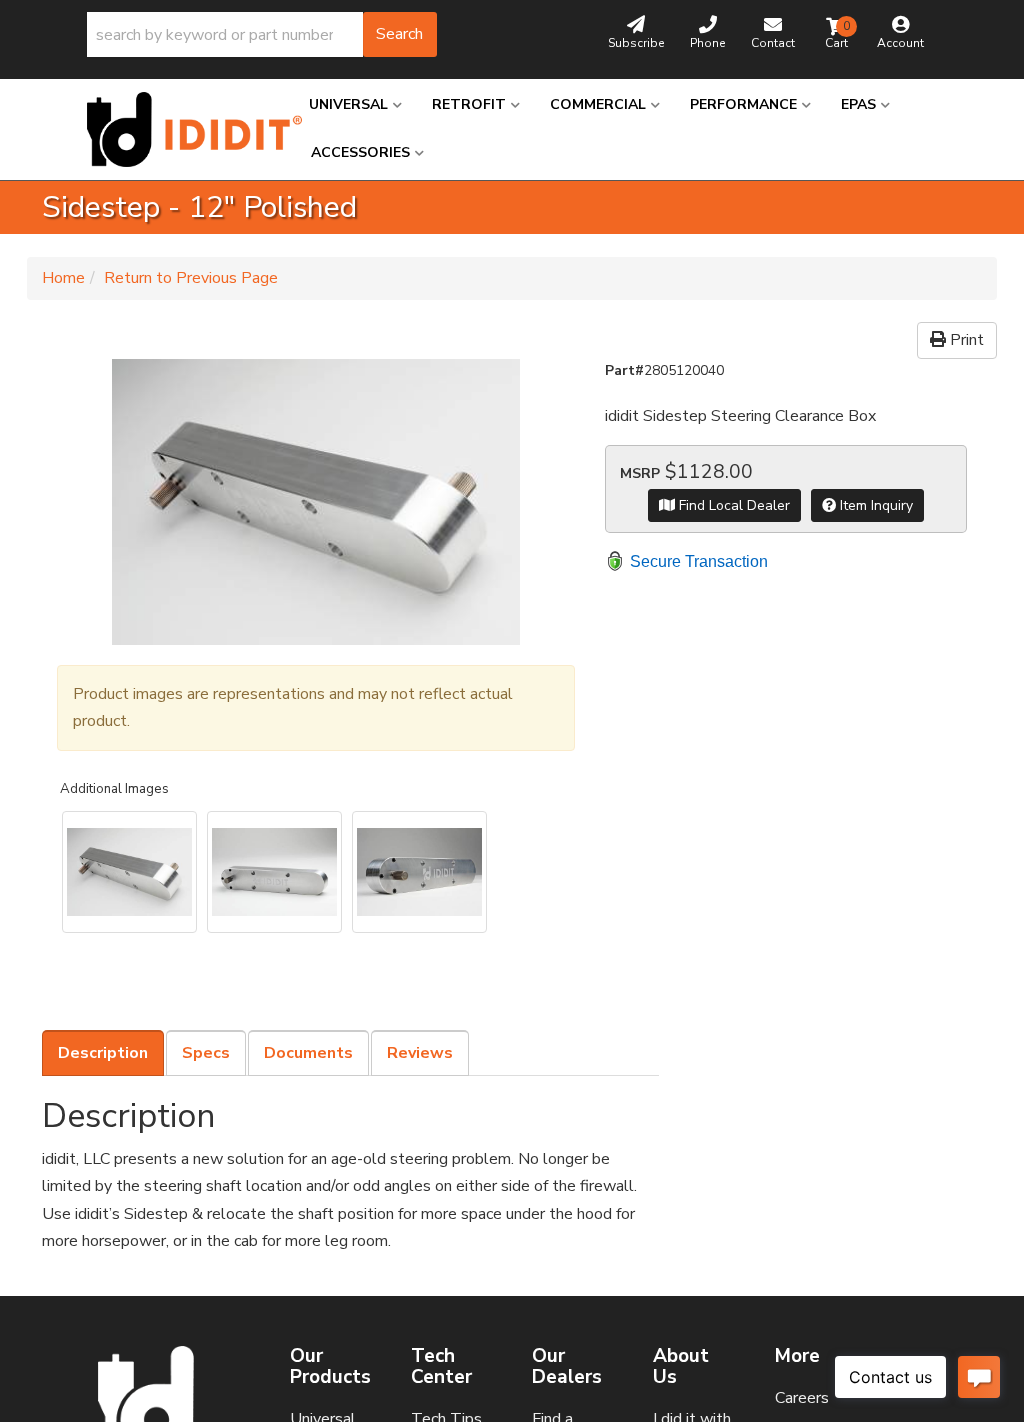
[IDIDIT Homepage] (183, 129)
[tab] (103, 1053)
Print (965, 340)
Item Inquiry (874, 505)
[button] (262, 34)
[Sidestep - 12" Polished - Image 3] (419, 872)
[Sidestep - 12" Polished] (316, 502)
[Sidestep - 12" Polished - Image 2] (274, 872)
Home (63, 278)
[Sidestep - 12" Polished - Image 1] (129, 872)
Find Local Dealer (732, 505)
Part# (624, 370)
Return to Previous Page (191, 278)
